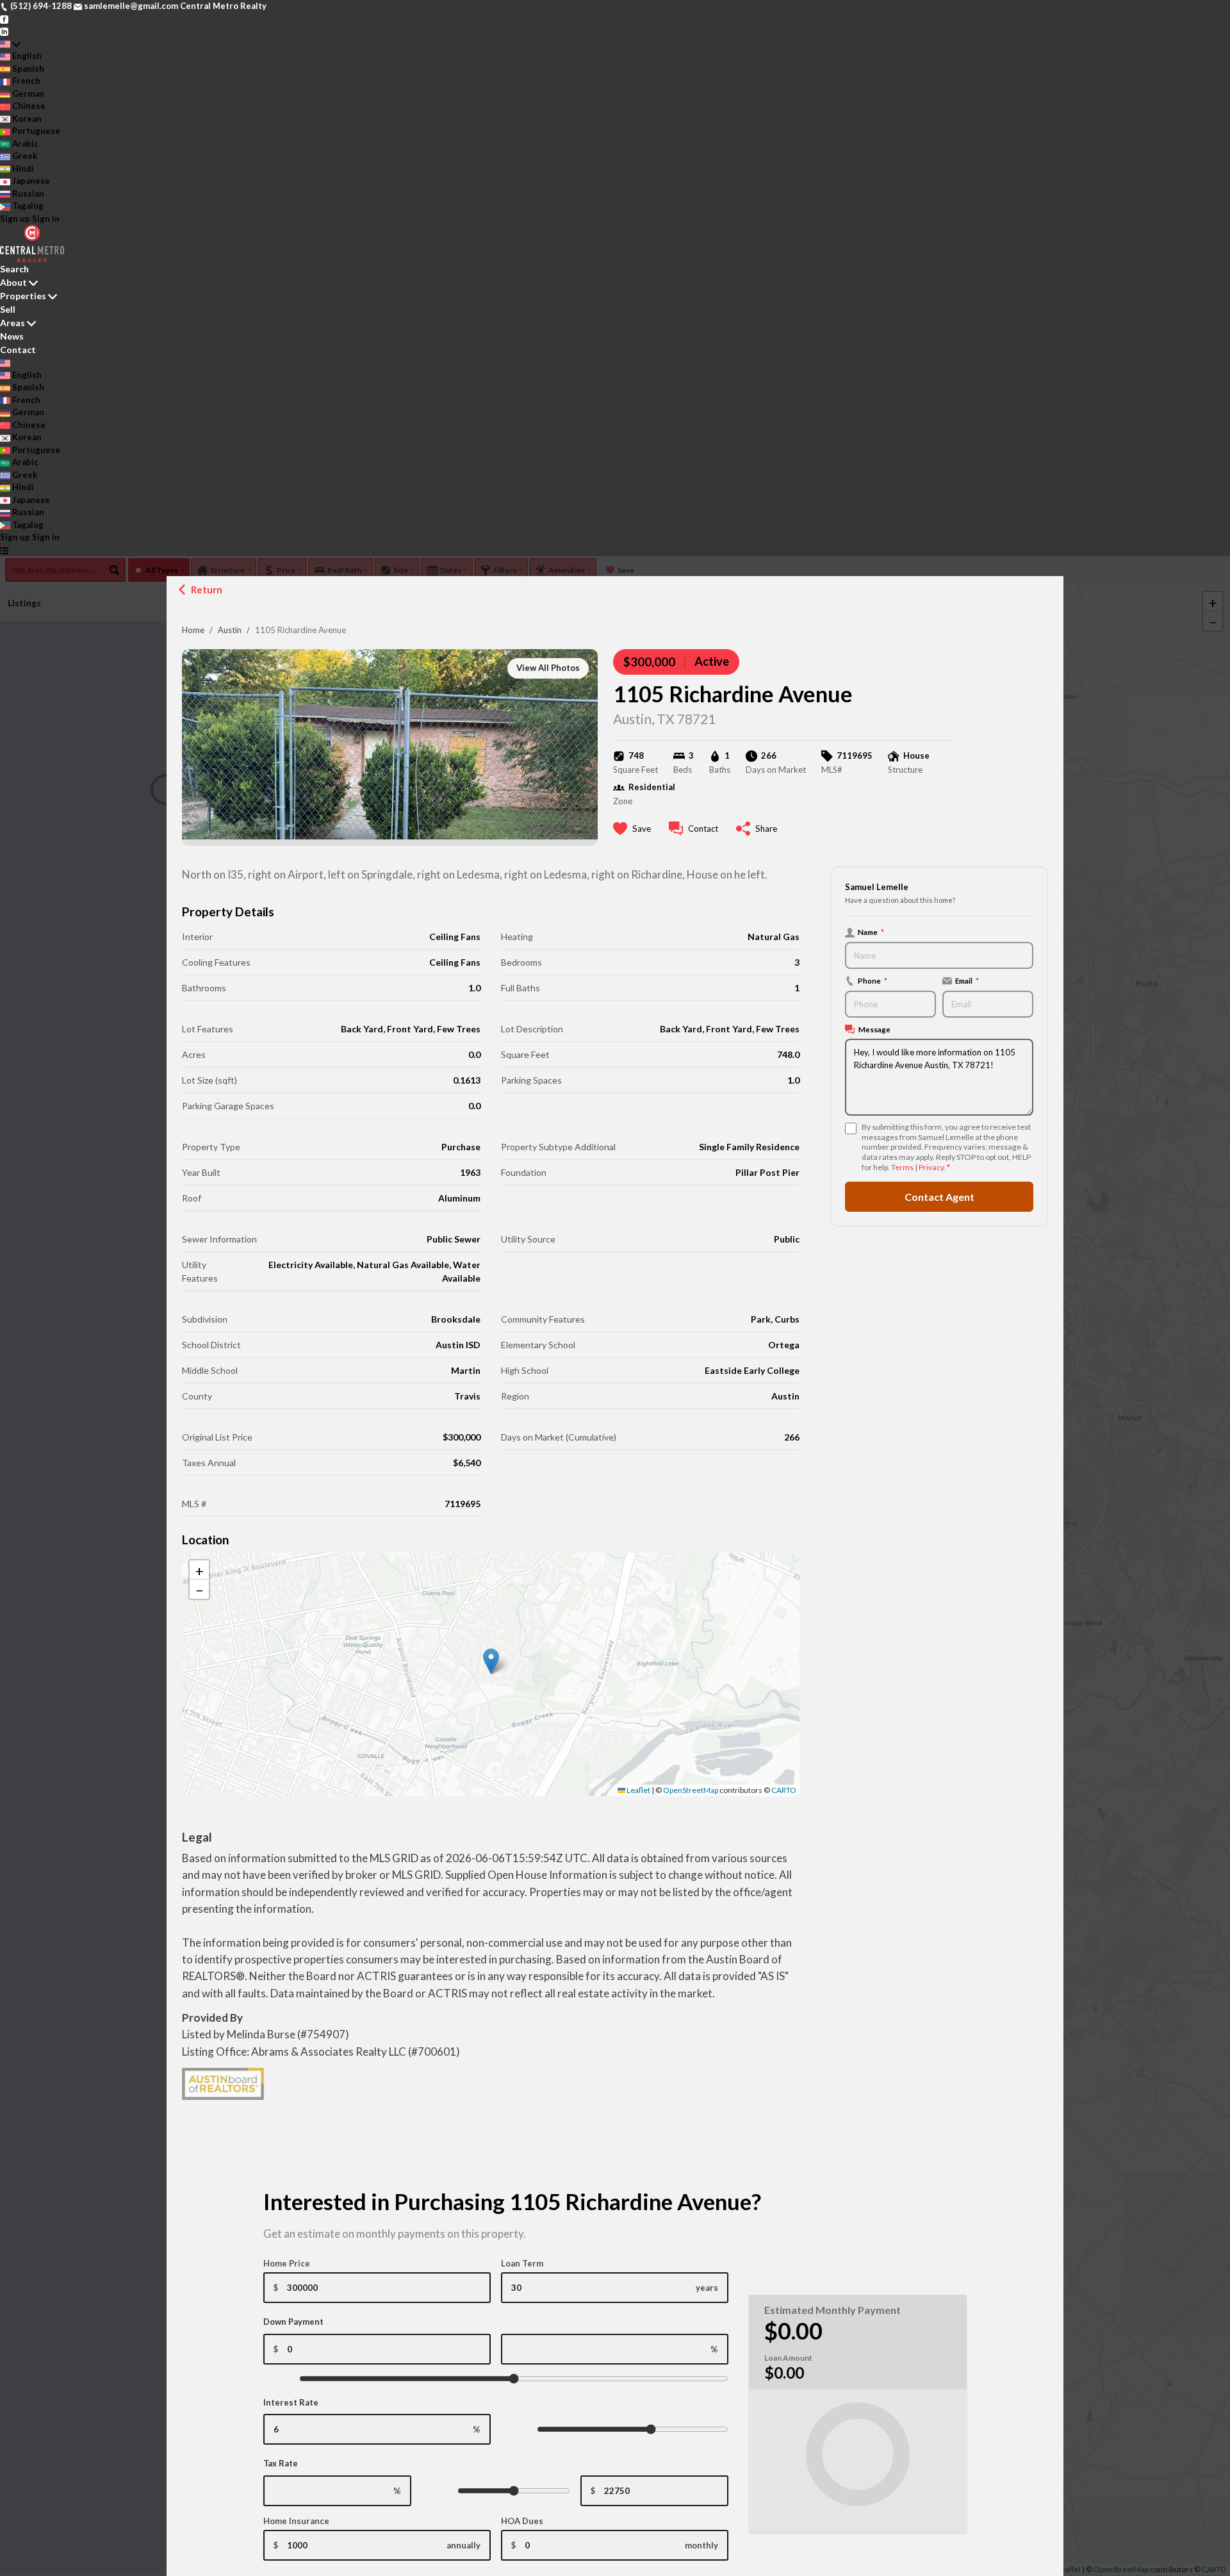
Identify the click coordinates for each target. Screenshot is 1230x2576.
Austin (230, 630)
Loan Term (522, 2263)
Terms (902, 1167)
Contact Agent (939, 1197)
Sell (8, 309)
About (13, 282)
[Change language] (10, 44)
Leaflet (638, 1790)
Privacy (931, 1167)
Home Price (287, 2263)
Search (14, 269)
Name (871, 932)
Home (193, 630)
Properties (23, 296)
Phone (873, 980)
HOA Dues (522, 2521)
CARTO (784, 1790)
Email (967, 980)
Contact (18, 350)
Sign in (46, 219)
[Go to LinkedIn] (4, 31)
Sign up (15, 219)
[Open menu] (4, 550)
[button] (491, 1661)
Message (874, 1029)
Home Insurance (296, 2521)
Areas (12, 323)
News (12, 336)
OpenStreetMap (691, 1790)
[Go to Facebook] (4, 19)
